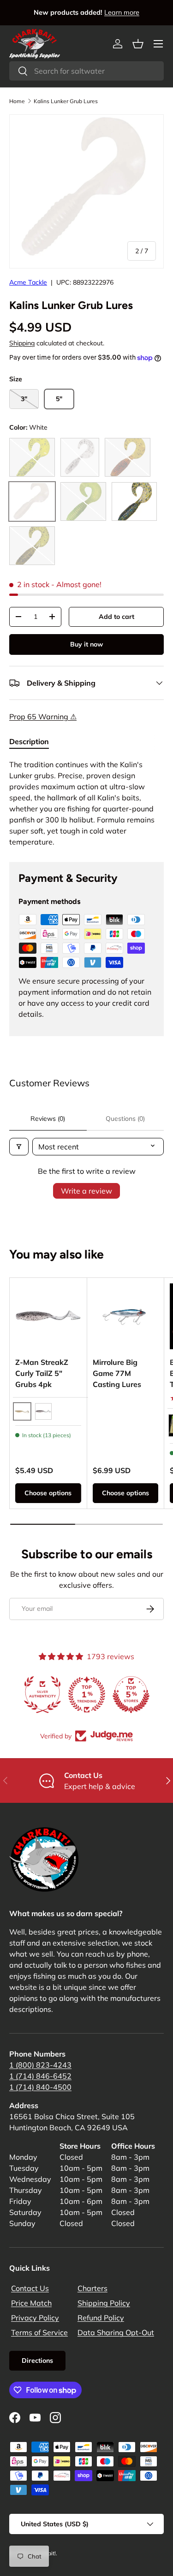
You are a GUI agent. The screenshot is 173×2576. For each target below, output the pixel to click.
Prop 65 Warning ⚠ (43, 717)
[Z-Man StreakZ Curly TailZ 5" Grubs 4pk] (48, 1316)
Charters (92, 2288)
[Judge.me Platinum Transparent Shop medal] (87, 1695)
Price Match (31, 2303)
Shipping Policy (104, 2303)
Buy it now (86, 644)
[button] (138, 44)
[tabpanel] (86, 803)
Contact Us (30, 2288)
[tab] (29, 741)
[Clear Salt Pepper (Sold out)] (80, 457)
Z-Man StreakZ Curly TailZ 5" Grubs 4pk (42, 1373)
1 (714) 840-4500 (40, 2087)
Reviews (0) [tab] (48, 1119)
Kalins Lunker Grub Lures (66, 101)
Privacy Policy (35, 2318)
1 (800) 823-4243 (40, 2065)
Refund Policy (101, 2318)
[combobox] (86, 71)
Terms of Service (39, 2332)
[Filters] (19, 1147)
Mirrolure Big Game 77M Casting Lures (117, 1373)
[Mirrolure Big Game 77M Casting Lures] (126, 1316)
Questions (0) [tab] (125, 1119)
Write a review (86, 1191)
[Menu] (158, 44)
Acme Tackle (28, 282)
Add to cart (116, 617)
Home (17, 101)
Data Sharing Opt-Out (116, 2332)
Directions (37, 2360)
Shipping (22, 343)
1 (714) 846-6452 (40, 2076)
